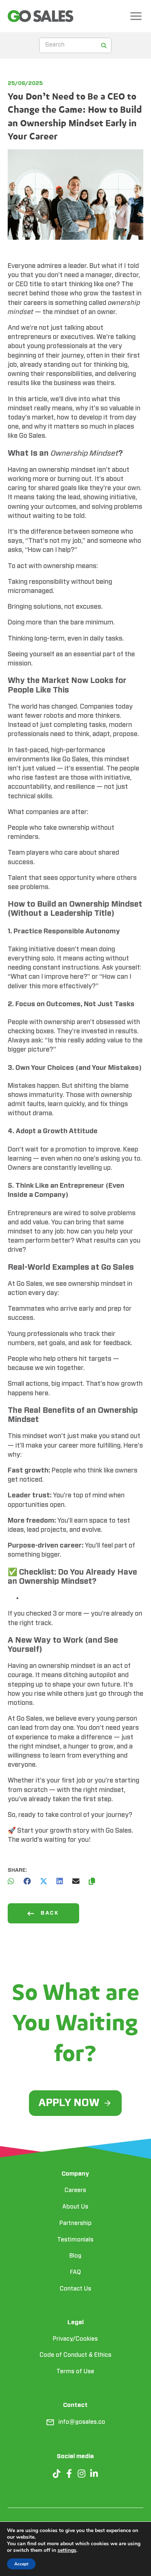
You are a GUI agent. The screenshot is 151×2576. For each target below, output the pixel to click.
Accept (21, 2564)
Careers (75, 2190)
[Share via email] (76, 1881)
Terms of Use (75, 2371)
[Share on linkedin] (60, 1881)
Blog (75, 2256)
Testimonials (75, 2240)
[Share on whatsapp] (11, 1881)
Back (50, 1913)
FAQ (75, 2272)
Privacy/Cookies (75, 2339)
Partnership (75, 2223)
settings (67, 2550)
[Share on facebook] (27, 1881)
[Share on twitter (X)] (44, 1881)
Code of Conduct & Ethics (75, 2355)
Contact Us (75, 2289)
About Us (75, 2207)
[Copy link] (92, 1881)
